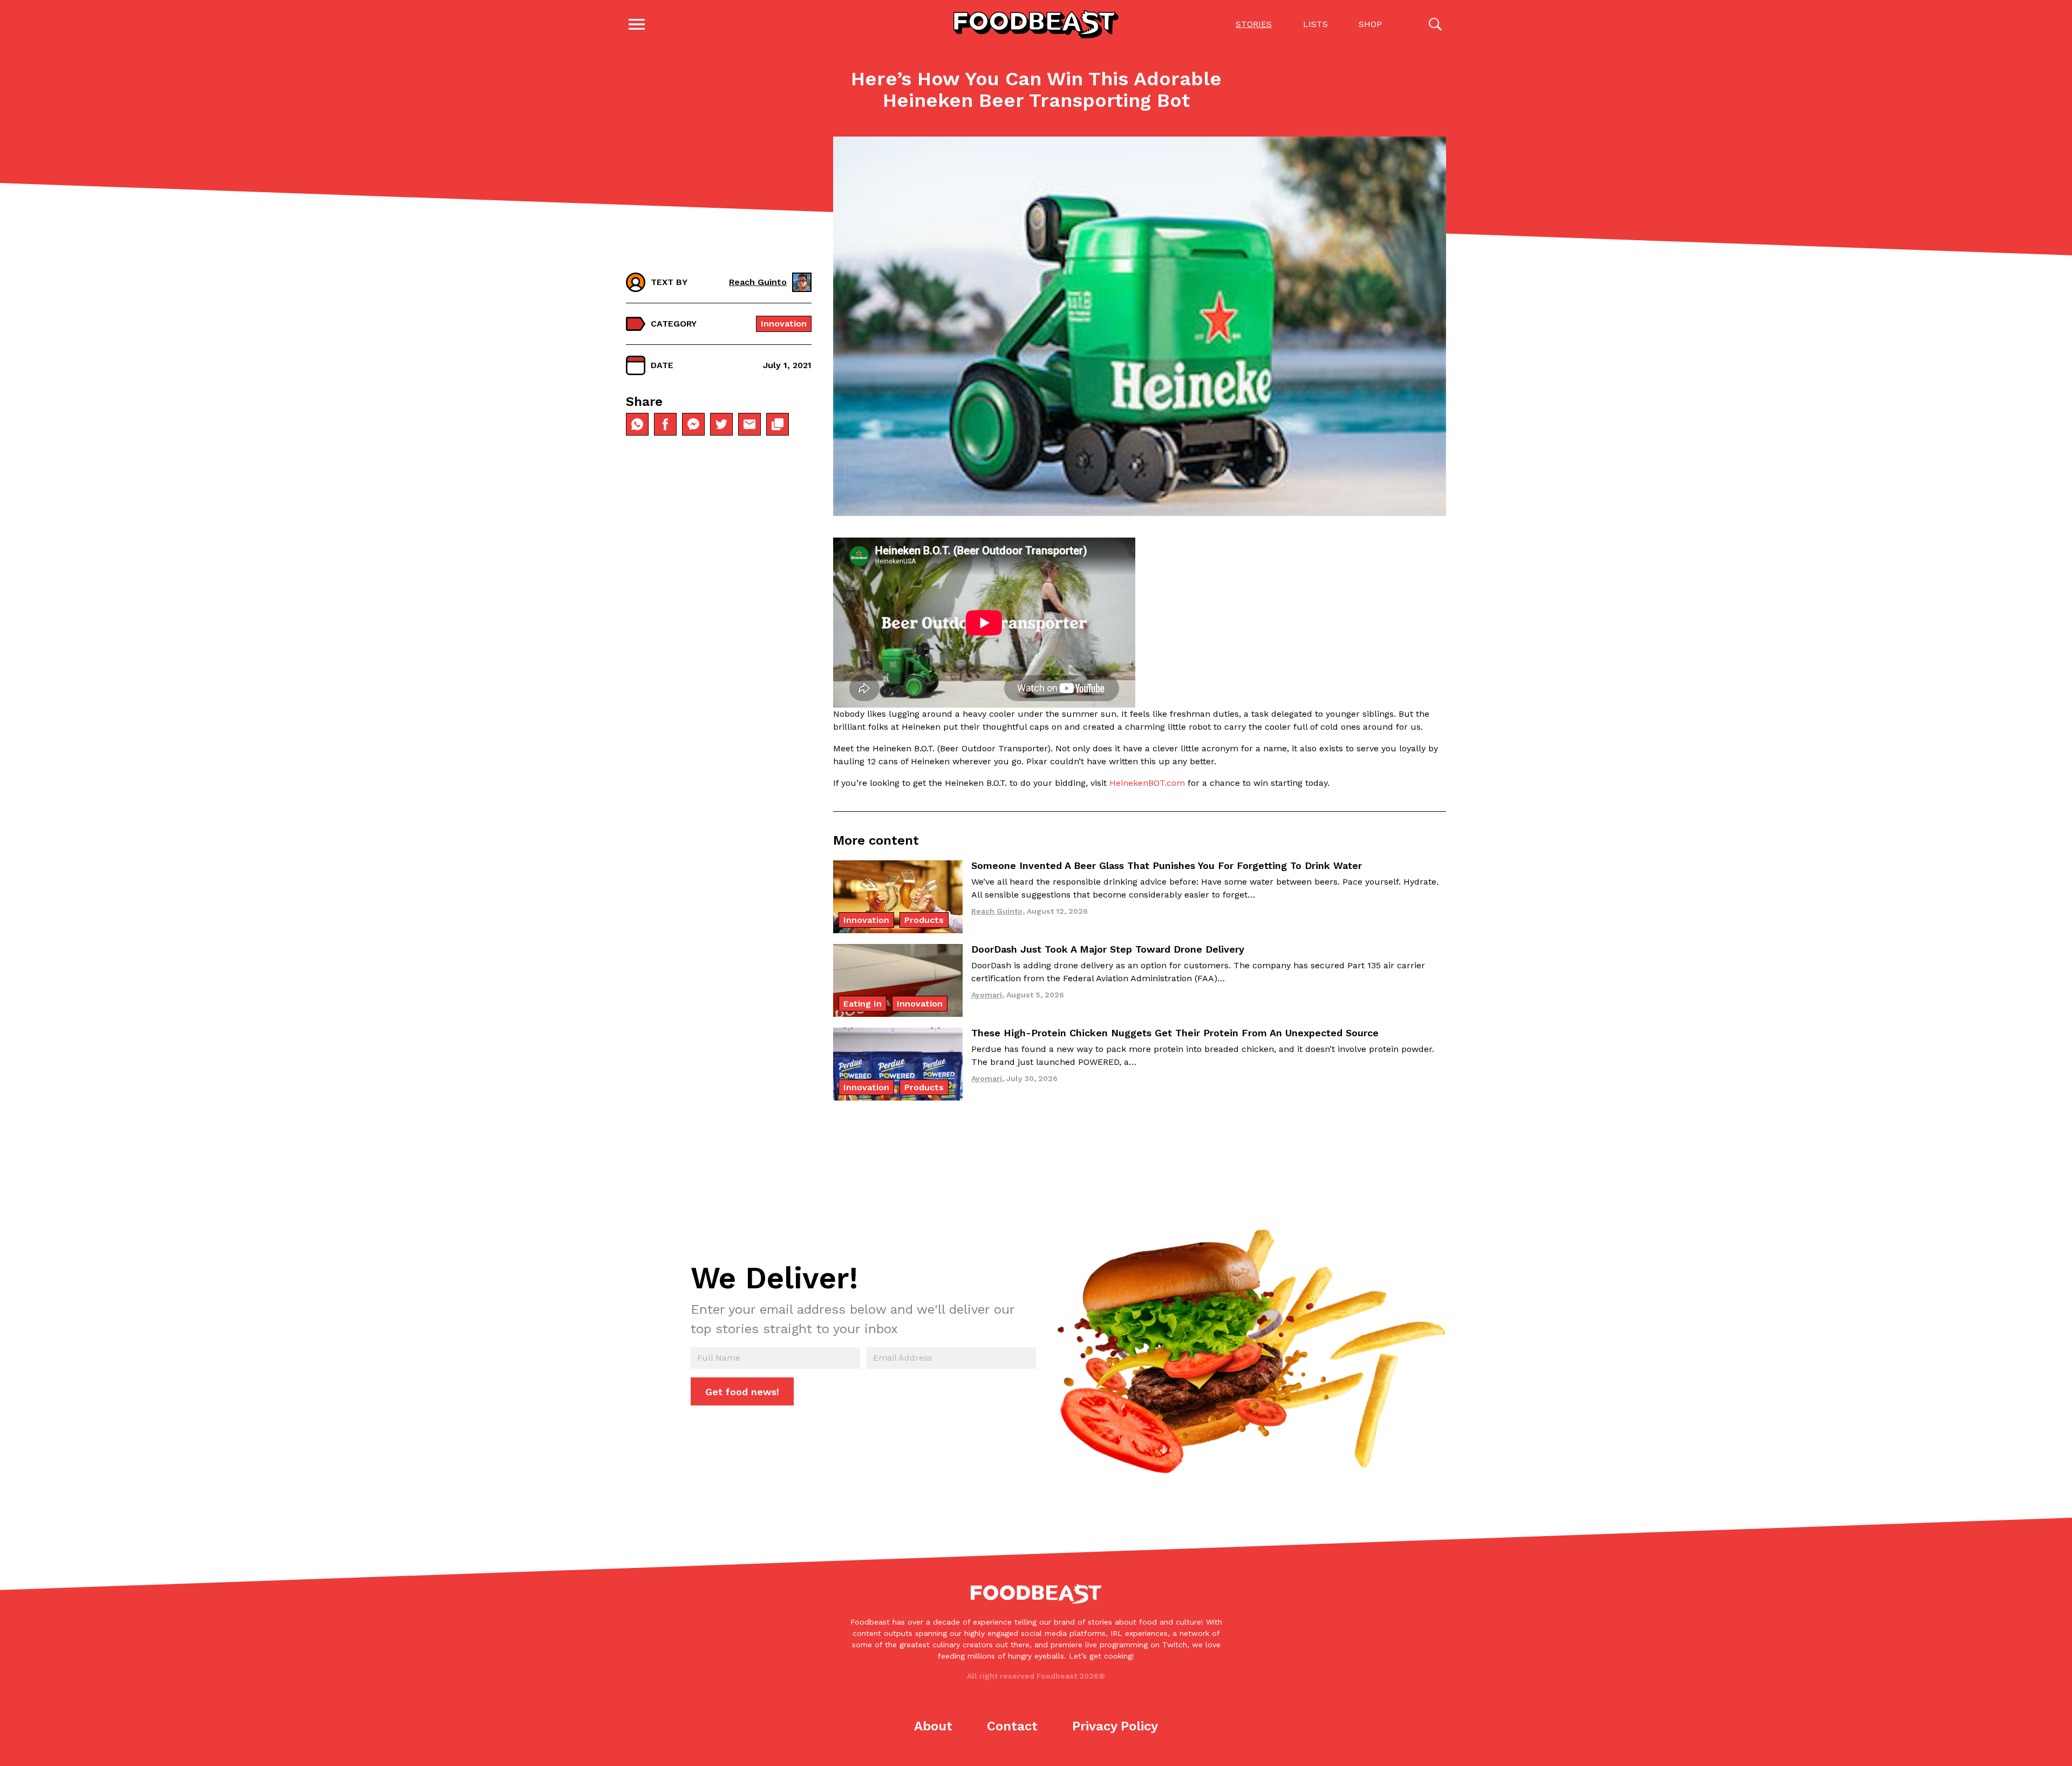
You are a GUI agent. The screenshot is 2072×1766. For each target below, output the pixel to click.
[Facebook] (665, 424)
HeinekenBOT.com (1147, 783)
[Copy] (778, 424)
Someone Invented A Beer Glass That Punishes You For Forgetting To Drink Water (1167, 865)
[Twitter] (721, 424)
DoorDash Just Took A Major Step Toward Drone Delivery (1108, 949)
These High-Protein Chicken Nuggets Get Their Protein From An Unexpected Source (1175, 1033)
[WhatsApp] (637, 424)
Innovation (784, 324)
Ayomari (987, 995)
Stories (1254, 24)
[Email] (749, 424)
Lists (1316, 24)
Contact (1012, 1726)
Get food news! (742, 1392)
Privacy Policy (1115, 1726)
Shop (1370, 24)
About (933, 1726)
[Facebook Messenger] (693, 424)
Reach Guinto (758, 282)
